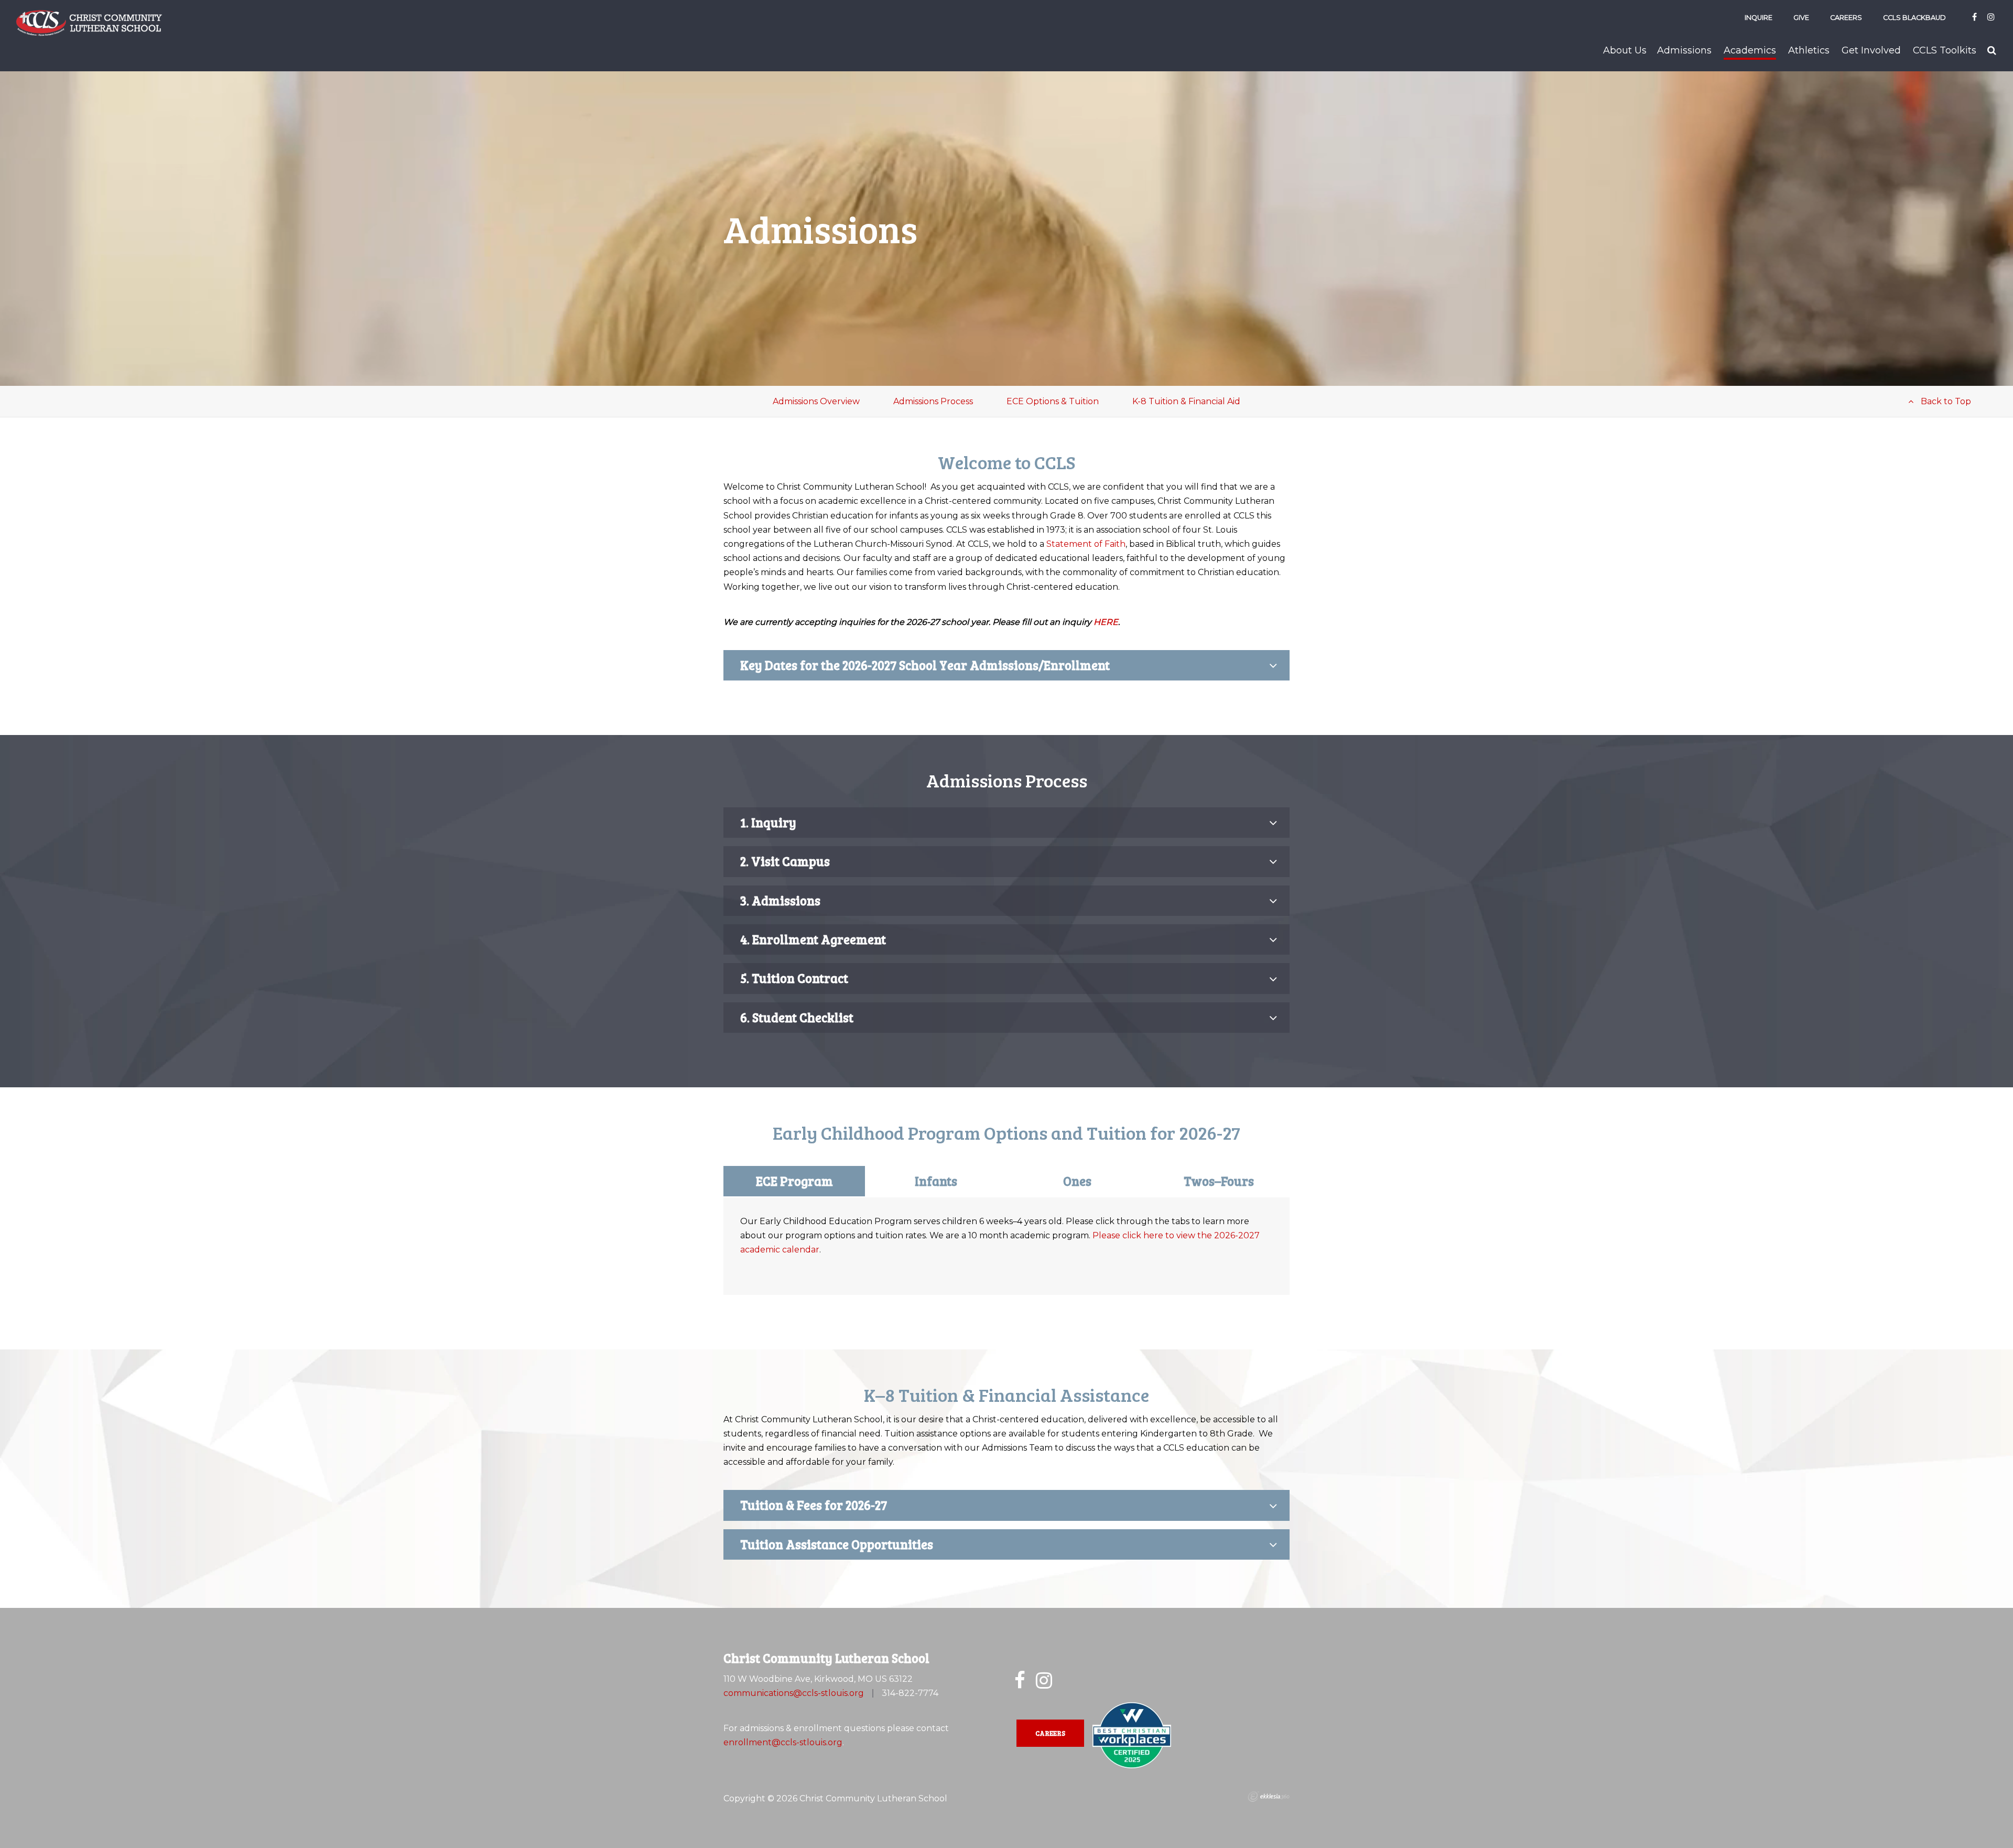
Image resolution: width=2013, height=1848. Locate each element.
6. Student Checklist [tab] (797, 1017)
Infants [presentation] (936, 1181)
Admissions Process (933, 401)
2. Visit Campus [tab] (785, 861)
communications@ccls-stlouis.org (794, 1693)
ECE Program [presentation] (794, 1181)
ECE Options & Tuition (1053, 401)
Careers (1846, 18)
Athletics (1809, 50)
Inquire (1758, 18)
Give (1801, 18)
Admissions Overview (816, 401)
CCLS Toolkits (1945, 50)
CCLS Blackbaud (1914, 18)
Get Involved (1871, 50)
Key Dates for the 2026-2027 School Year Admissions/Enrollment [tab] (925, 665)
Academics (1750, 50)
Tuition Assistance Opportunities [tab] (837, 1544)
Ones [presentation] (1077, 1181)
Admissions (1684, 50)
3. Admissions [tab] (780, 900)
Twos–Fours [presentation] (1219, 1181)
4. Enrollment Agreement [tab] (813, 939)
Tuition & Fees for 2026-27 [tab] (814, 1505)
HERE (1106, 622)
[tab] (794, 1181)
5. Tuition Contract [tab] (794, 978)
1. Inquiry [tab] (768, 822)
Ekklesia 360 (1269, 1797)
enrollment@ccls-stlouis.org (783, 1742)
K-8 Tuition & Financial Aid (1186, 401)
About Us (1625, 50)
